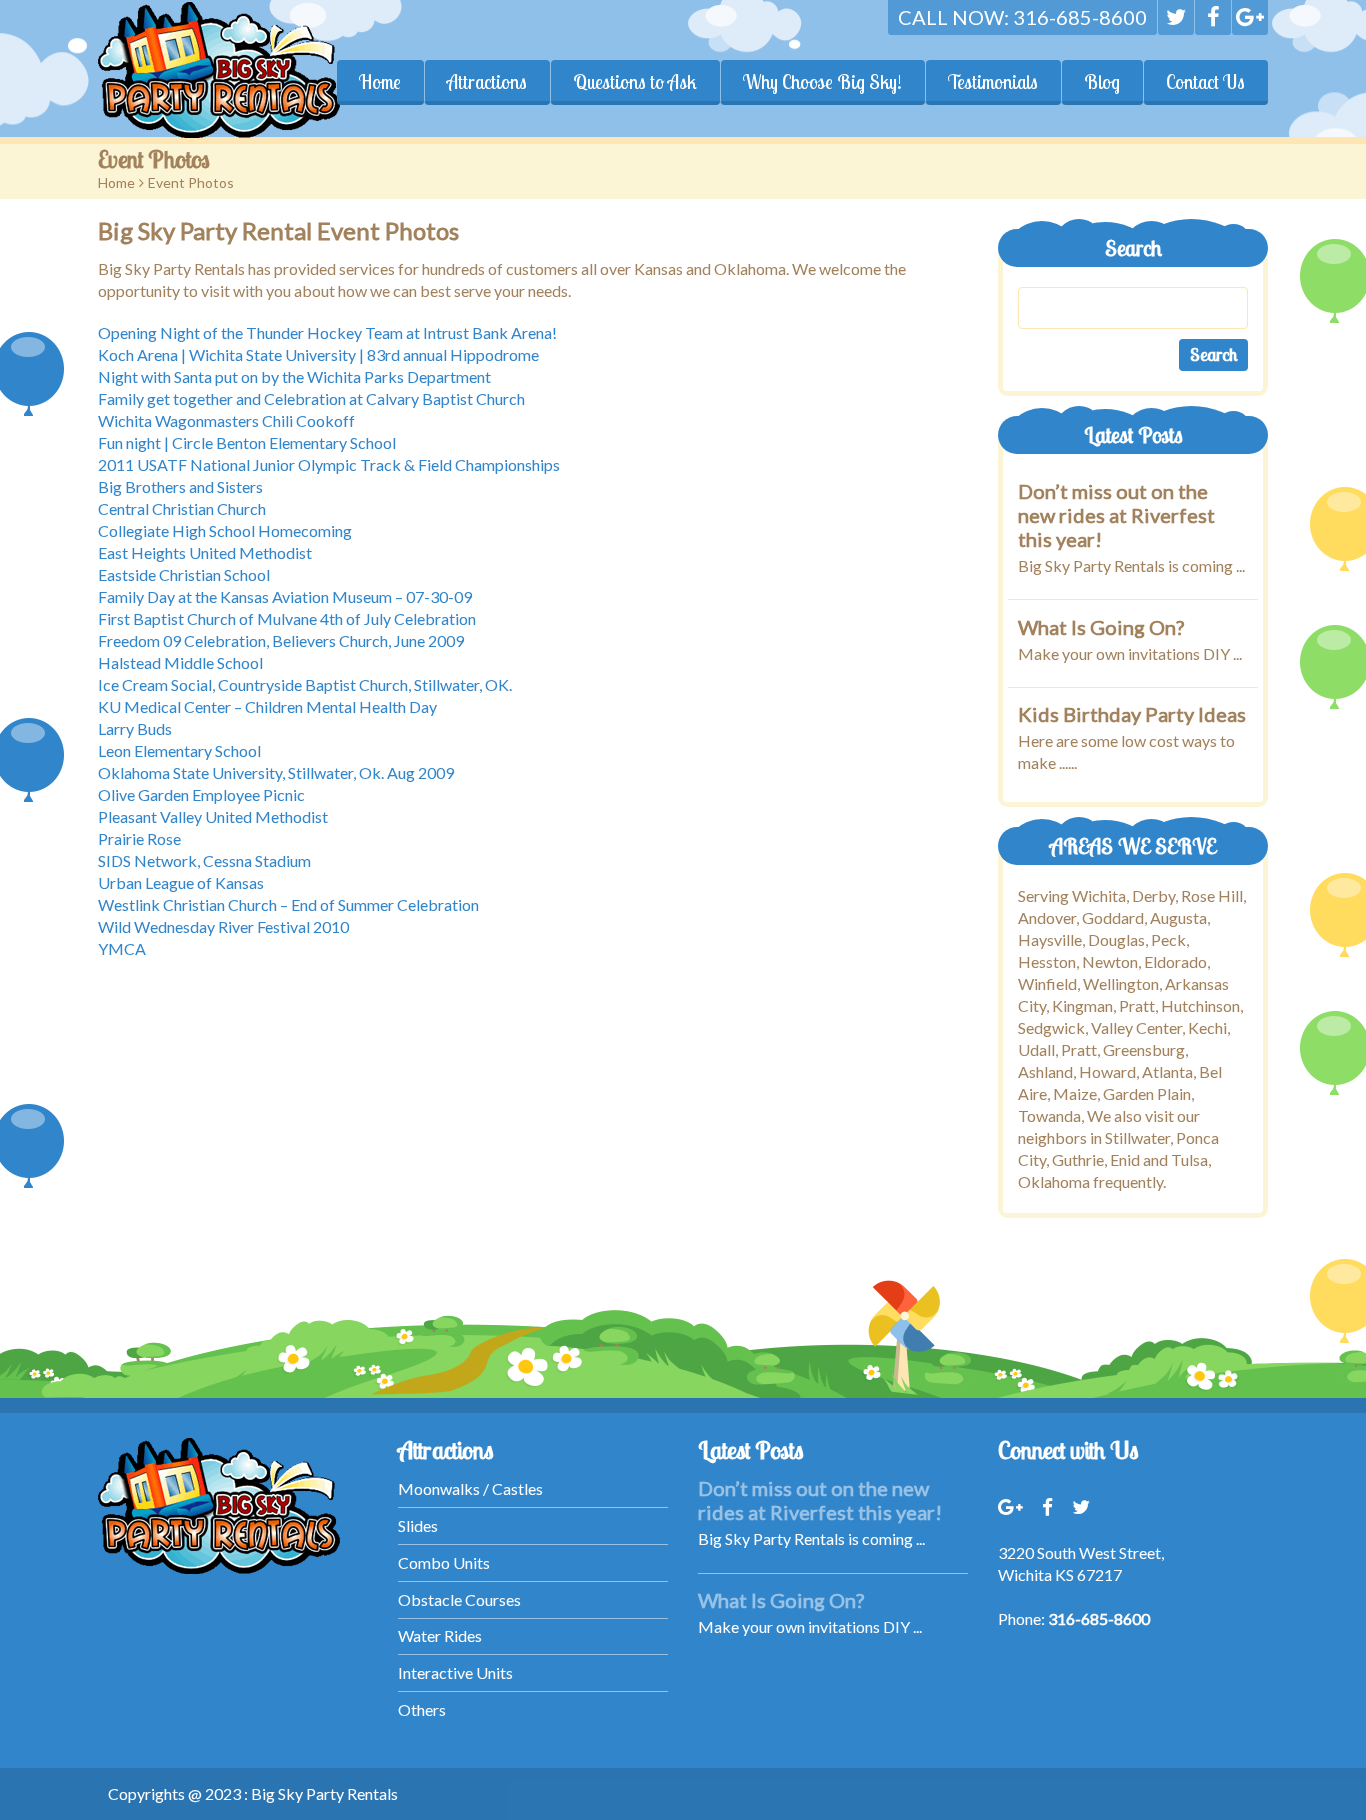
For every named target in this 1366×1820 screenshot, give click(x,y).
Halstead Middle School (180, 662)
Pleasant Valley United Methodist (213, 816)
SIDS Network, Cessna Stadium (204, 860)
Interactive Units (455, 1672)
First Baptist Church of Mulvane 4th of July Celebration (287, 618)
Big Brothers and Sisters (180, 486)
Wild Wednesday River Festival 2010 (223, 926)
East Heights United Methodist (205, 552)
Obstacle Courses (459, 1599)
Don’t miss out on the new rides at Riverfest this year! (1116, 515)
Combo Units (444, 1562)
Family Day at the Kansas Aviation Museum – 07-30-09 (285, 596)
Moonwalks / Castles (470, 1488)
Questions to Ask (635, 82)
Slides (418, 1525)
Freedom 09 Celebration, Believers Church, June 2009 (281, 640)
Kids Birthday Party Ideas (1132, 714)
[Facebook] (1213, 17)
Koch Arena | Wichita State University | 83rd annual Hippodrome (318, 354)
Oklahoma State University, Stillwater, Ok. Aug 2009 (276, 772)
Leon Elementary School (179, 750)
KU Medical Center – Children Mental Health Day (267, 706)
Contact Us (1205, 82)
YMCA (122, 948)
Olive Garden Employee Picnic (201, 794)
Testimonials (993, 82)
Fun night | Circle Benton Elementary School (247, 442)
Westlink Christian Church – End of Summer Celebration (288, 904)
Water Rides (440, 1635)
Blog (1102, 82)
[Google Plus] (1250, 17)
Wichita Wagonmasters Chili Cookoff (226, 420)
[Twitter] (1176, 17)
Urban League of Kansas (181, 882)
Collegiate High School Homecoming (225, 530)
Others (422, 1709)
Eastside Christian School (184, 574)
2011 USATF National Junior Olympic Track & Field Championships (329, 464)
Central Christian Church (182, 508)
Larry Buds (135, 728)
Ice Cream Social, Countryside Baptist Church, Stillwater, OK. (305, 684)
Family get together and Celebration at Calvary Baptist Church (311, 398)
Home (380, 82)
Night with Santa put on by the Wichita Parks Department (294, 376)
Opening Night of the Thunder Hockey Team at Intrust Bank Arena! (327, 332)
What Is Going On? (1101, 626)
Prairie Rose (139, 838)
